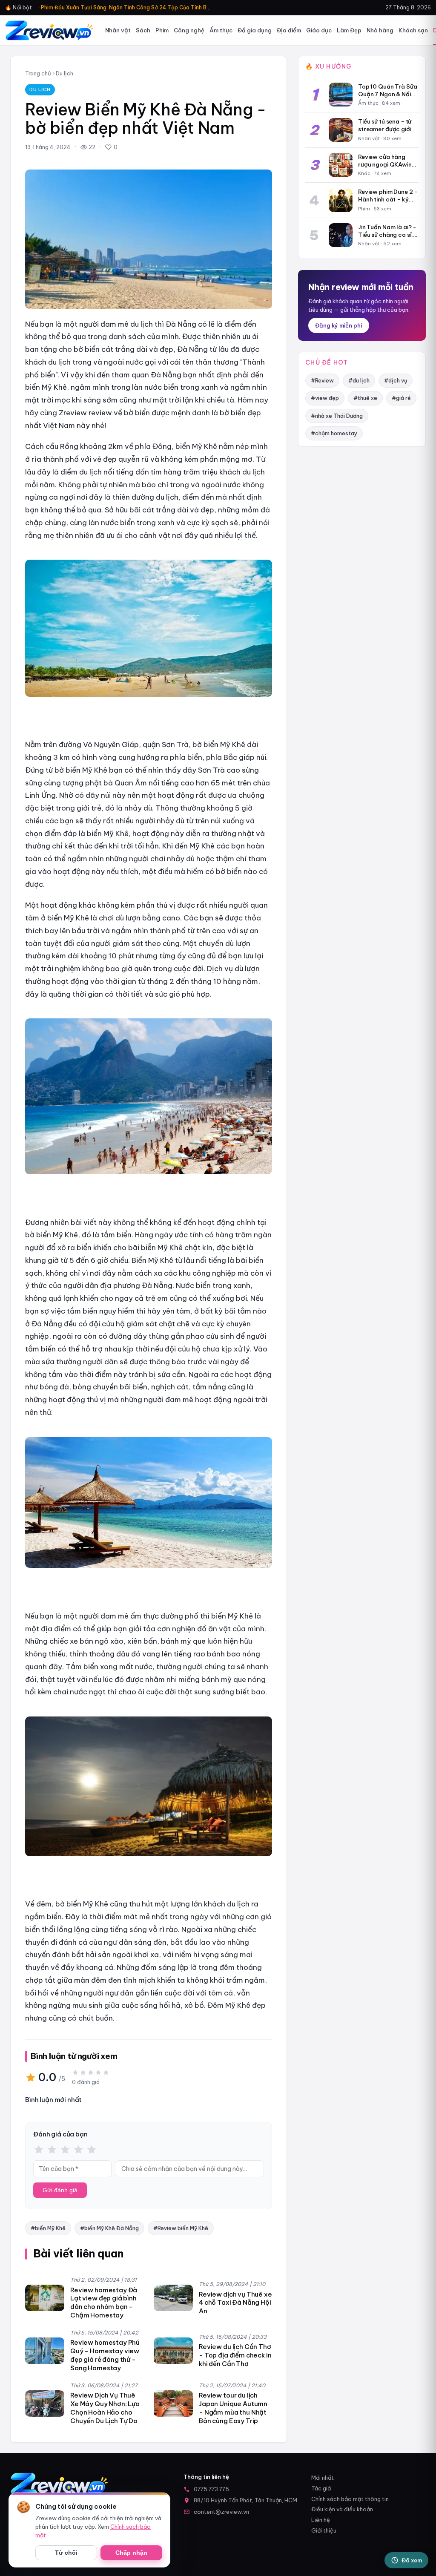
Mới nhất (323, 2478)
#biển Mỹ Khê (48, 2228)
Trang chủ (38, 73)
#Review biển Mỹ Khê (181, 2228)
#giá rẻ (401, 398)
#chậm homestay (334, 433)
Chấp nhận (131, 2553)
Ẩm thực (221, 30)
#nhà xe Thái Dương (337, 416)
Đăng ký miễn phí (339, 325)
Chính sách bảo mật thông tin (350, 2499)
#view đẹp (325, 398)
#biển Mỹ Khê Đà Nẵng (109, 2228)
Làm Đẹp (349, 30)
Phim (162, 30)
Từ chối (66, 2553)
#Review (322, 380)
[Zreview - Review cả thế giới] (49, 30)
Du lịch (65, 73)
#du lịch (359, 380)
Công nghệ (189, 30)
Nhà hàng (380, 30)
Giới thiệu (324, 2530)
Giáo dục (319, 30)
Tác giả (321, 2488)
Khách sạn (413, 30)
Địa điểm (289, 30)
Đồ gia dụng (255, 30)
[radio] (39, 2150)
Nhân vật (118, 30)
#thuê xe (365, 398)
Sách (143, 30)
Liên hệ (321, 2520)
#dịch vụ (396, 380)
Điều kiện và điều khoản (342, 2509)
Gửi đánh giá (60, 2190)
